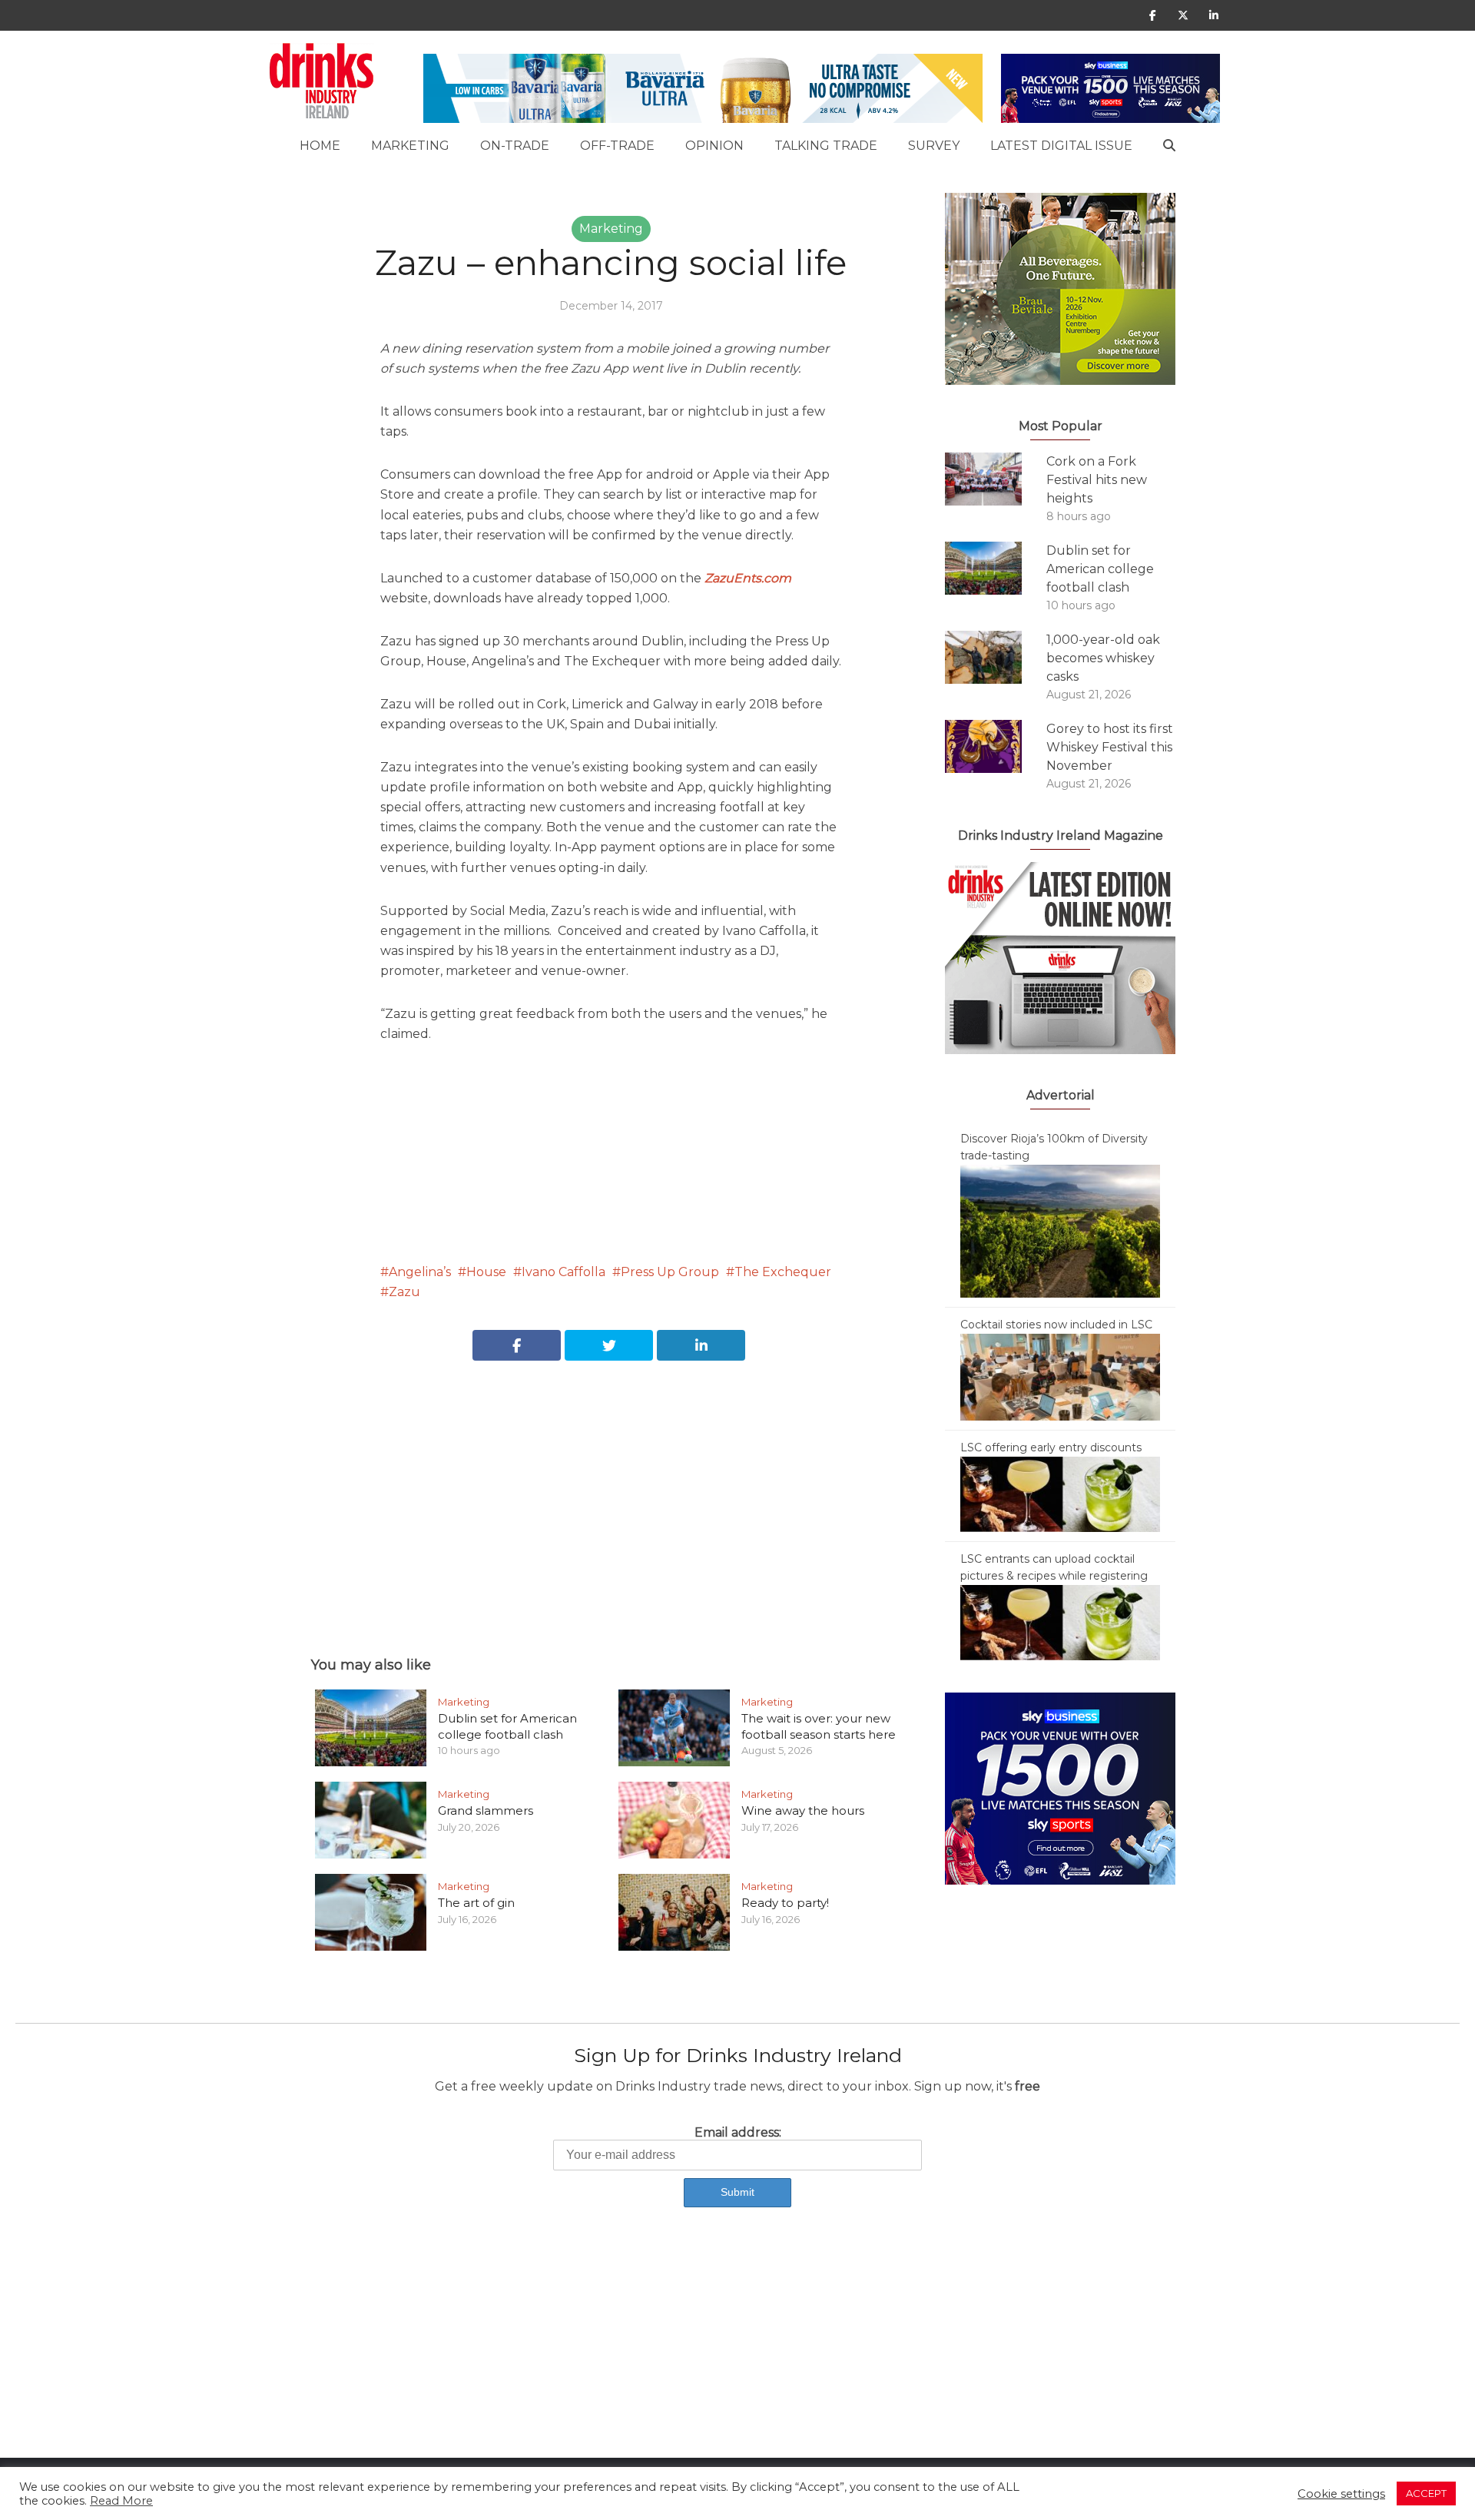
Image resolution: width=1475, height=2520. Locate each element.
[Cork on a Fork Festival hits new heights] (996, 479)
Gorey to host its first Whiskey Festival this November (1110, 747)
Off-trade (617, 146)
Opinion (714, 146)
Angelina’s (420, 1272)
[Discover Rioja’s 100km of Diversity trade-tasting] (1060, 1230)
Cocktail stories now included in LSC (1056, 1325)
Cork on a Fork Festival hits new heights (1097, 480)
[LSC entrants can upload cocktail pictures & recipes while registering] (1060, 1622)
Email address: (738, 2132)
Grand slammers (486, 1810)
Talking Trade (826, 146)
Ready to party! (785, 1903)
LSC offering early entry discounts (1051, 1447)
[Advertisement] (611, 1491)
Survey (934, 146)
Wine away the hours (803, 1810)
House (486, 1272)
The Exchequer (783, 1272)
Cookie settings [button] (1341, 2494)
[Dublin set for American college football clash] (996, 568)
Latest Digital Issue (1061, 146)
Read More (121, 2501)
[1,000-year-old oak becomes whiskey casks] (996, 657)
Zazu (404, 1292)
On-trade (515, 146)
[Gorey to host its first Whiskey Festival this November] (996, 746)
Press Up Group (670, 1272)
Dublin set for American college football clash (507, 1726)
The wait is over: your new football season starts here (819, 1726)
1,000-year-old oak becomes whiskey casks (1103, 658)
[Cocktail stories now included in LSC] (1060, 1376)
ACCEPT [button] (1426, 2493)
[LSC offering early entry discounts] (1060, 1494)
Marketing (410, 146)
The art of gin (476, 1903)
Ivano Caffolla (563, 1272)
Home (320, 146)
